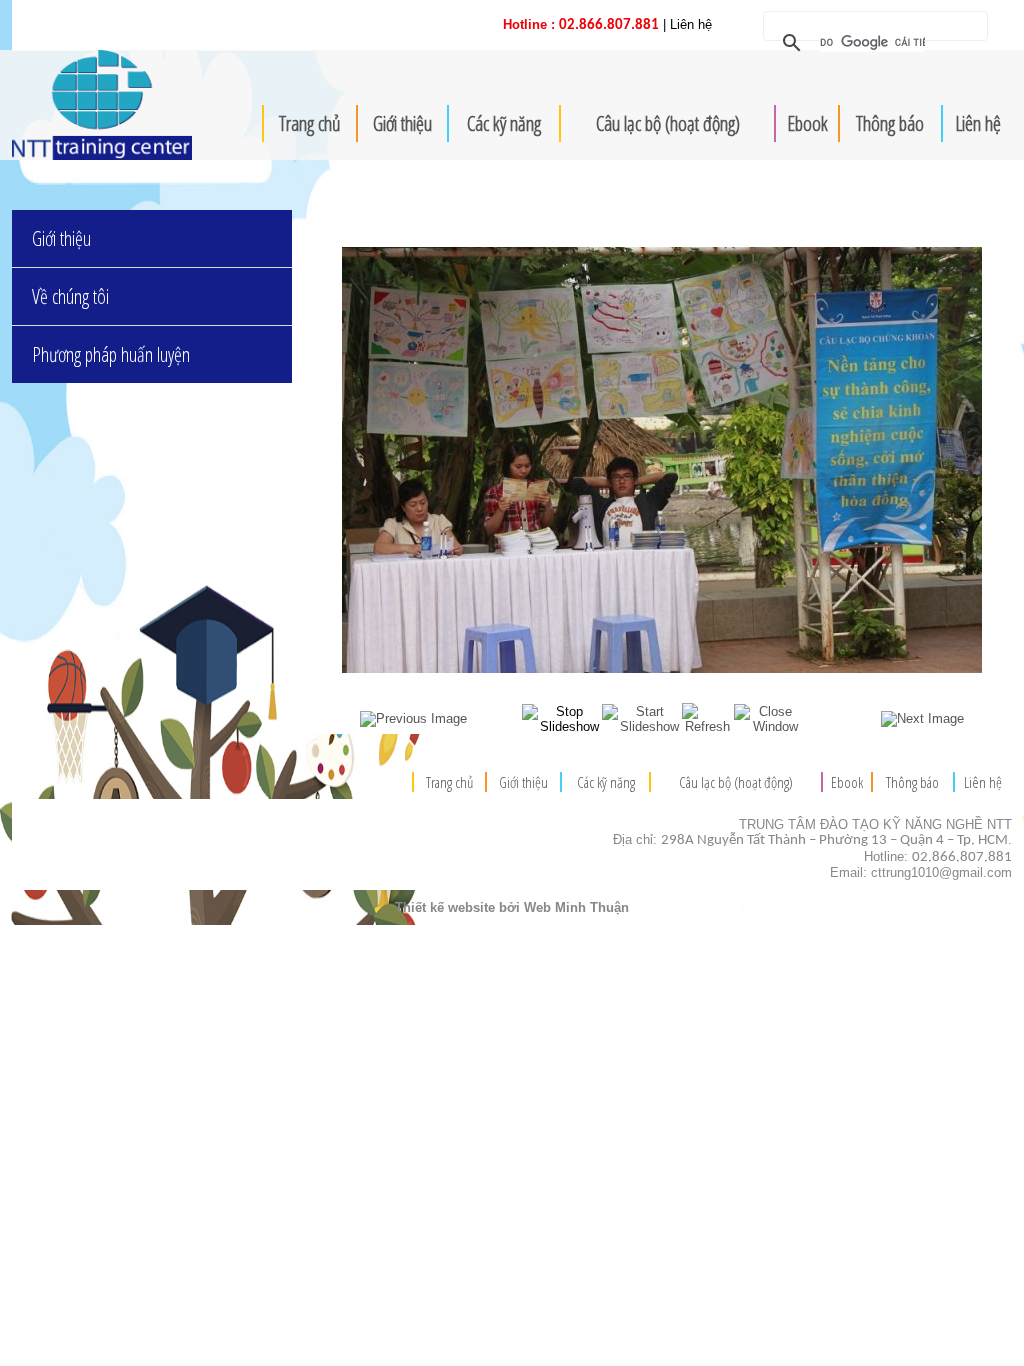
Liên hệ (978, 123)
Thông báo (890, 123)
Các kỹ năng (504, 123)
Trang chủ (310, 123)
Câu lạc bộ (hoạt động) (668, 123)
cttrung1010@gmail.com (941, 872)
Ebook (807, 123)
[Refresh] (708, 726)
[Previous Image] (413, 718)
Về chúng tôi (70, 296)
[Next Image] (922, 718)
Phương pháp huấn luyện (111, 354)
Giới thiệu (402, 123)
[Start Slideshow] (642, 726)
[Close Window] (768, 726)
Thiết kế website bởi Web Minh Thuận (512, 907)
